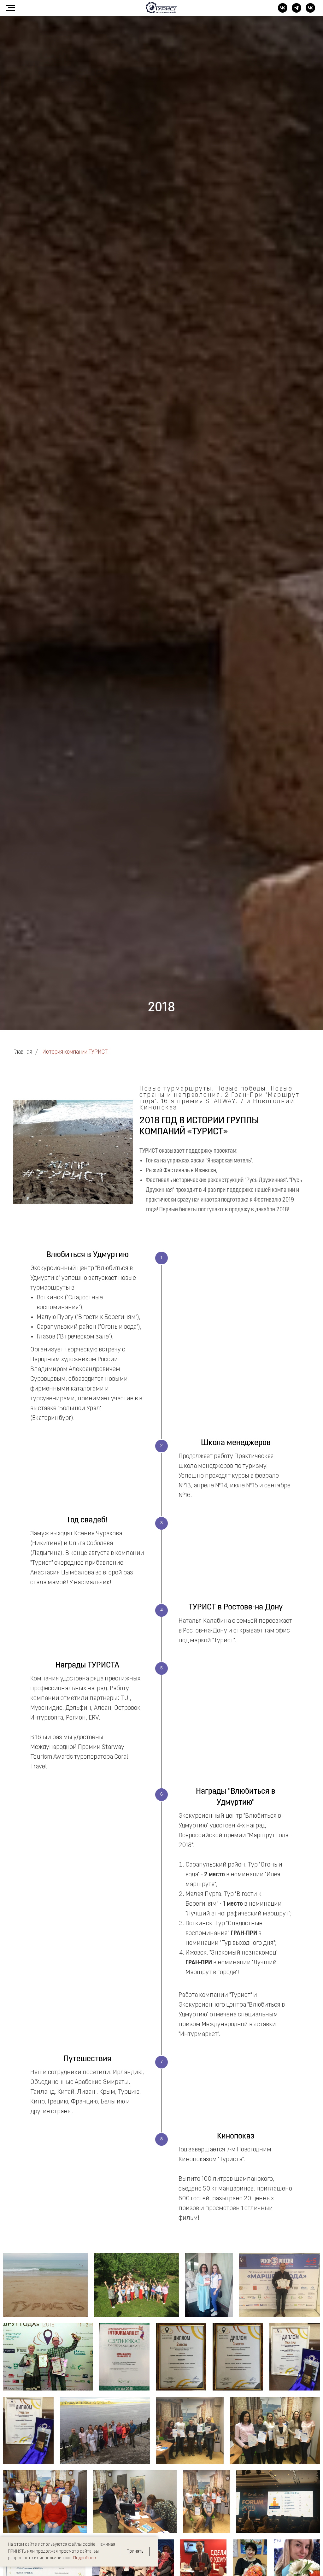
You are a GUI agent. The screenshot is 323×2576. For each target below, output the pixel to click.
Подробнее (85, 2558)
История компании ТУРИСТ (75, 1052)
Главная (23, 1052)
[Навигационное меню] (11, 8)
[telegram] (297, 11)
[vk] (283, 11)
